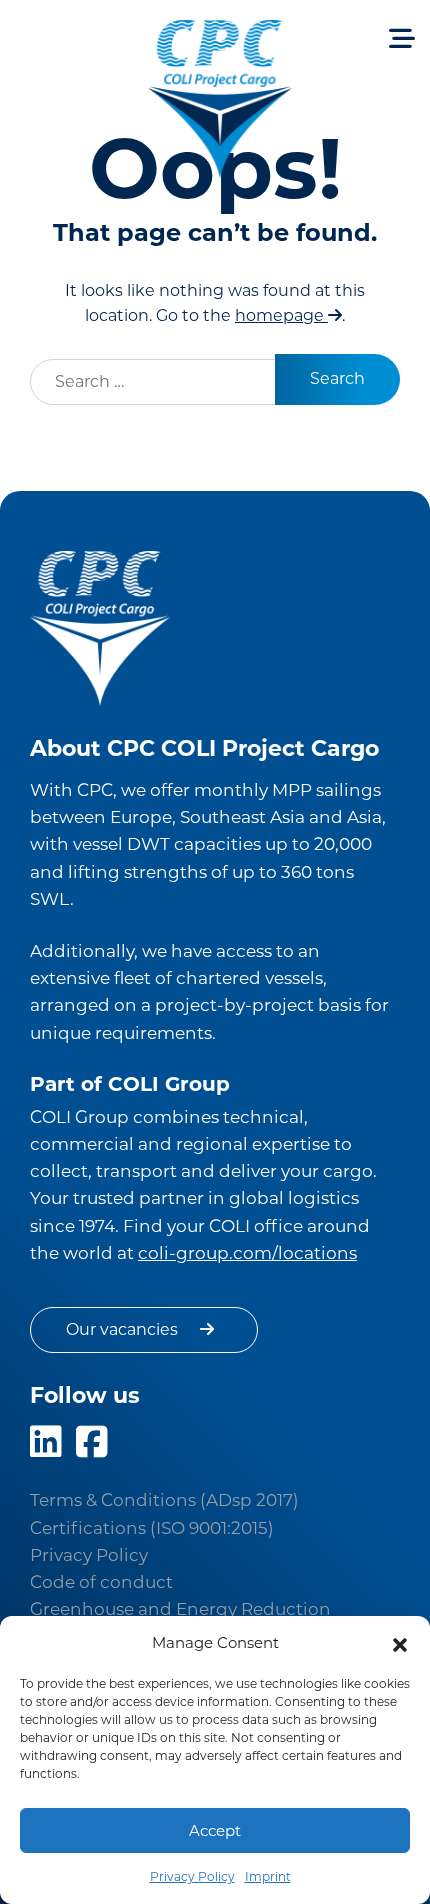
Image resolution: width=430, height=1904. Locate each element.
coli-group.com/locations (247, 1253)
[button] (400, 1643)
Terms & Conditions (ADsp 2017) (164, 1500)
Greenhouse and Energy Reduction (180, 1609)
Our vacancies (124, 1329)
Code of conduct (101, 1582)
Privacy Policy (192, 1876)
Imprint (268, 1876)
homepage (281, 315)
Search (337, 378)
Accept (215, 1830)
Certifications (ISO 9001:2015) (152, 1528)
